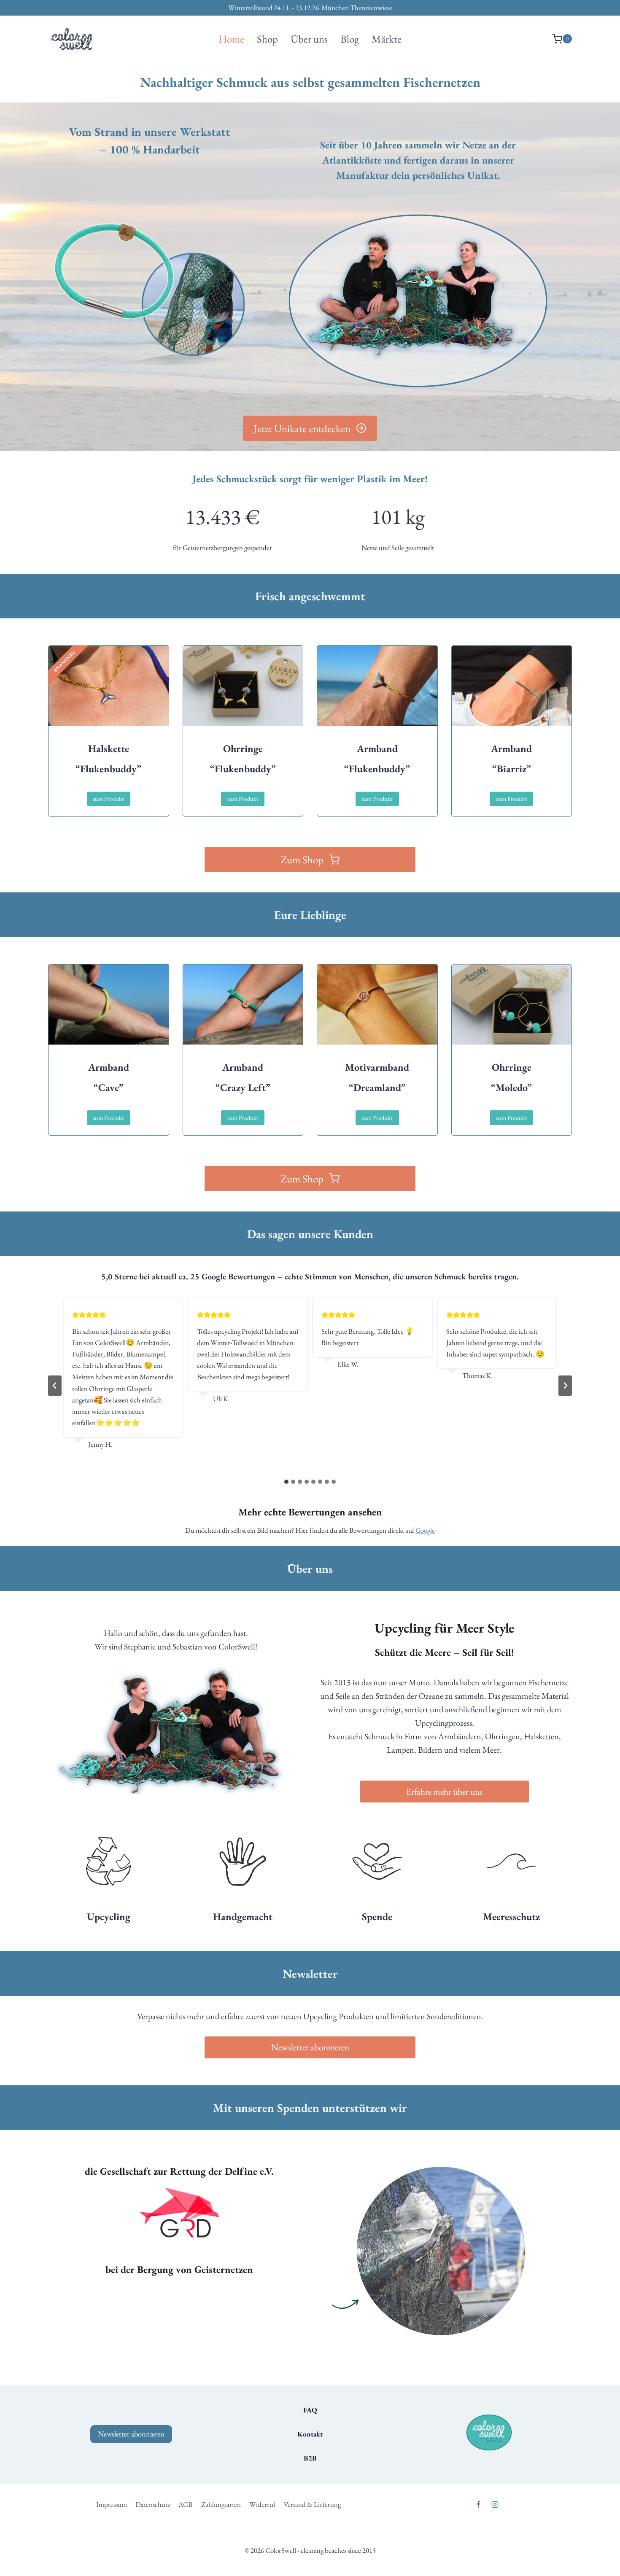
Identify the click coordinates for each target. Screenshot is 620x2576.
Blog (350, 39)
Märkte (387, 39)
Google (425, 1530)
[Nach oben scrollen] (578, 2550)
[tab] (286, 1482)
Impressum (112, 2504)
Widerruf (262, 2504)
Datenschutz (153, 2504)
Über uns (309, 39)
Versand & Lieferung (312, 2504)
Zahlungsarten (221, 2504)
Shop (267, 39)
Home (231, 39)
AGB (185, 2504)
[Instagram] (495, 2504)
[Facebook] (478, 2504)
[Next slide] (565, 1386)
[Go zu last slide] (55, 1386)
